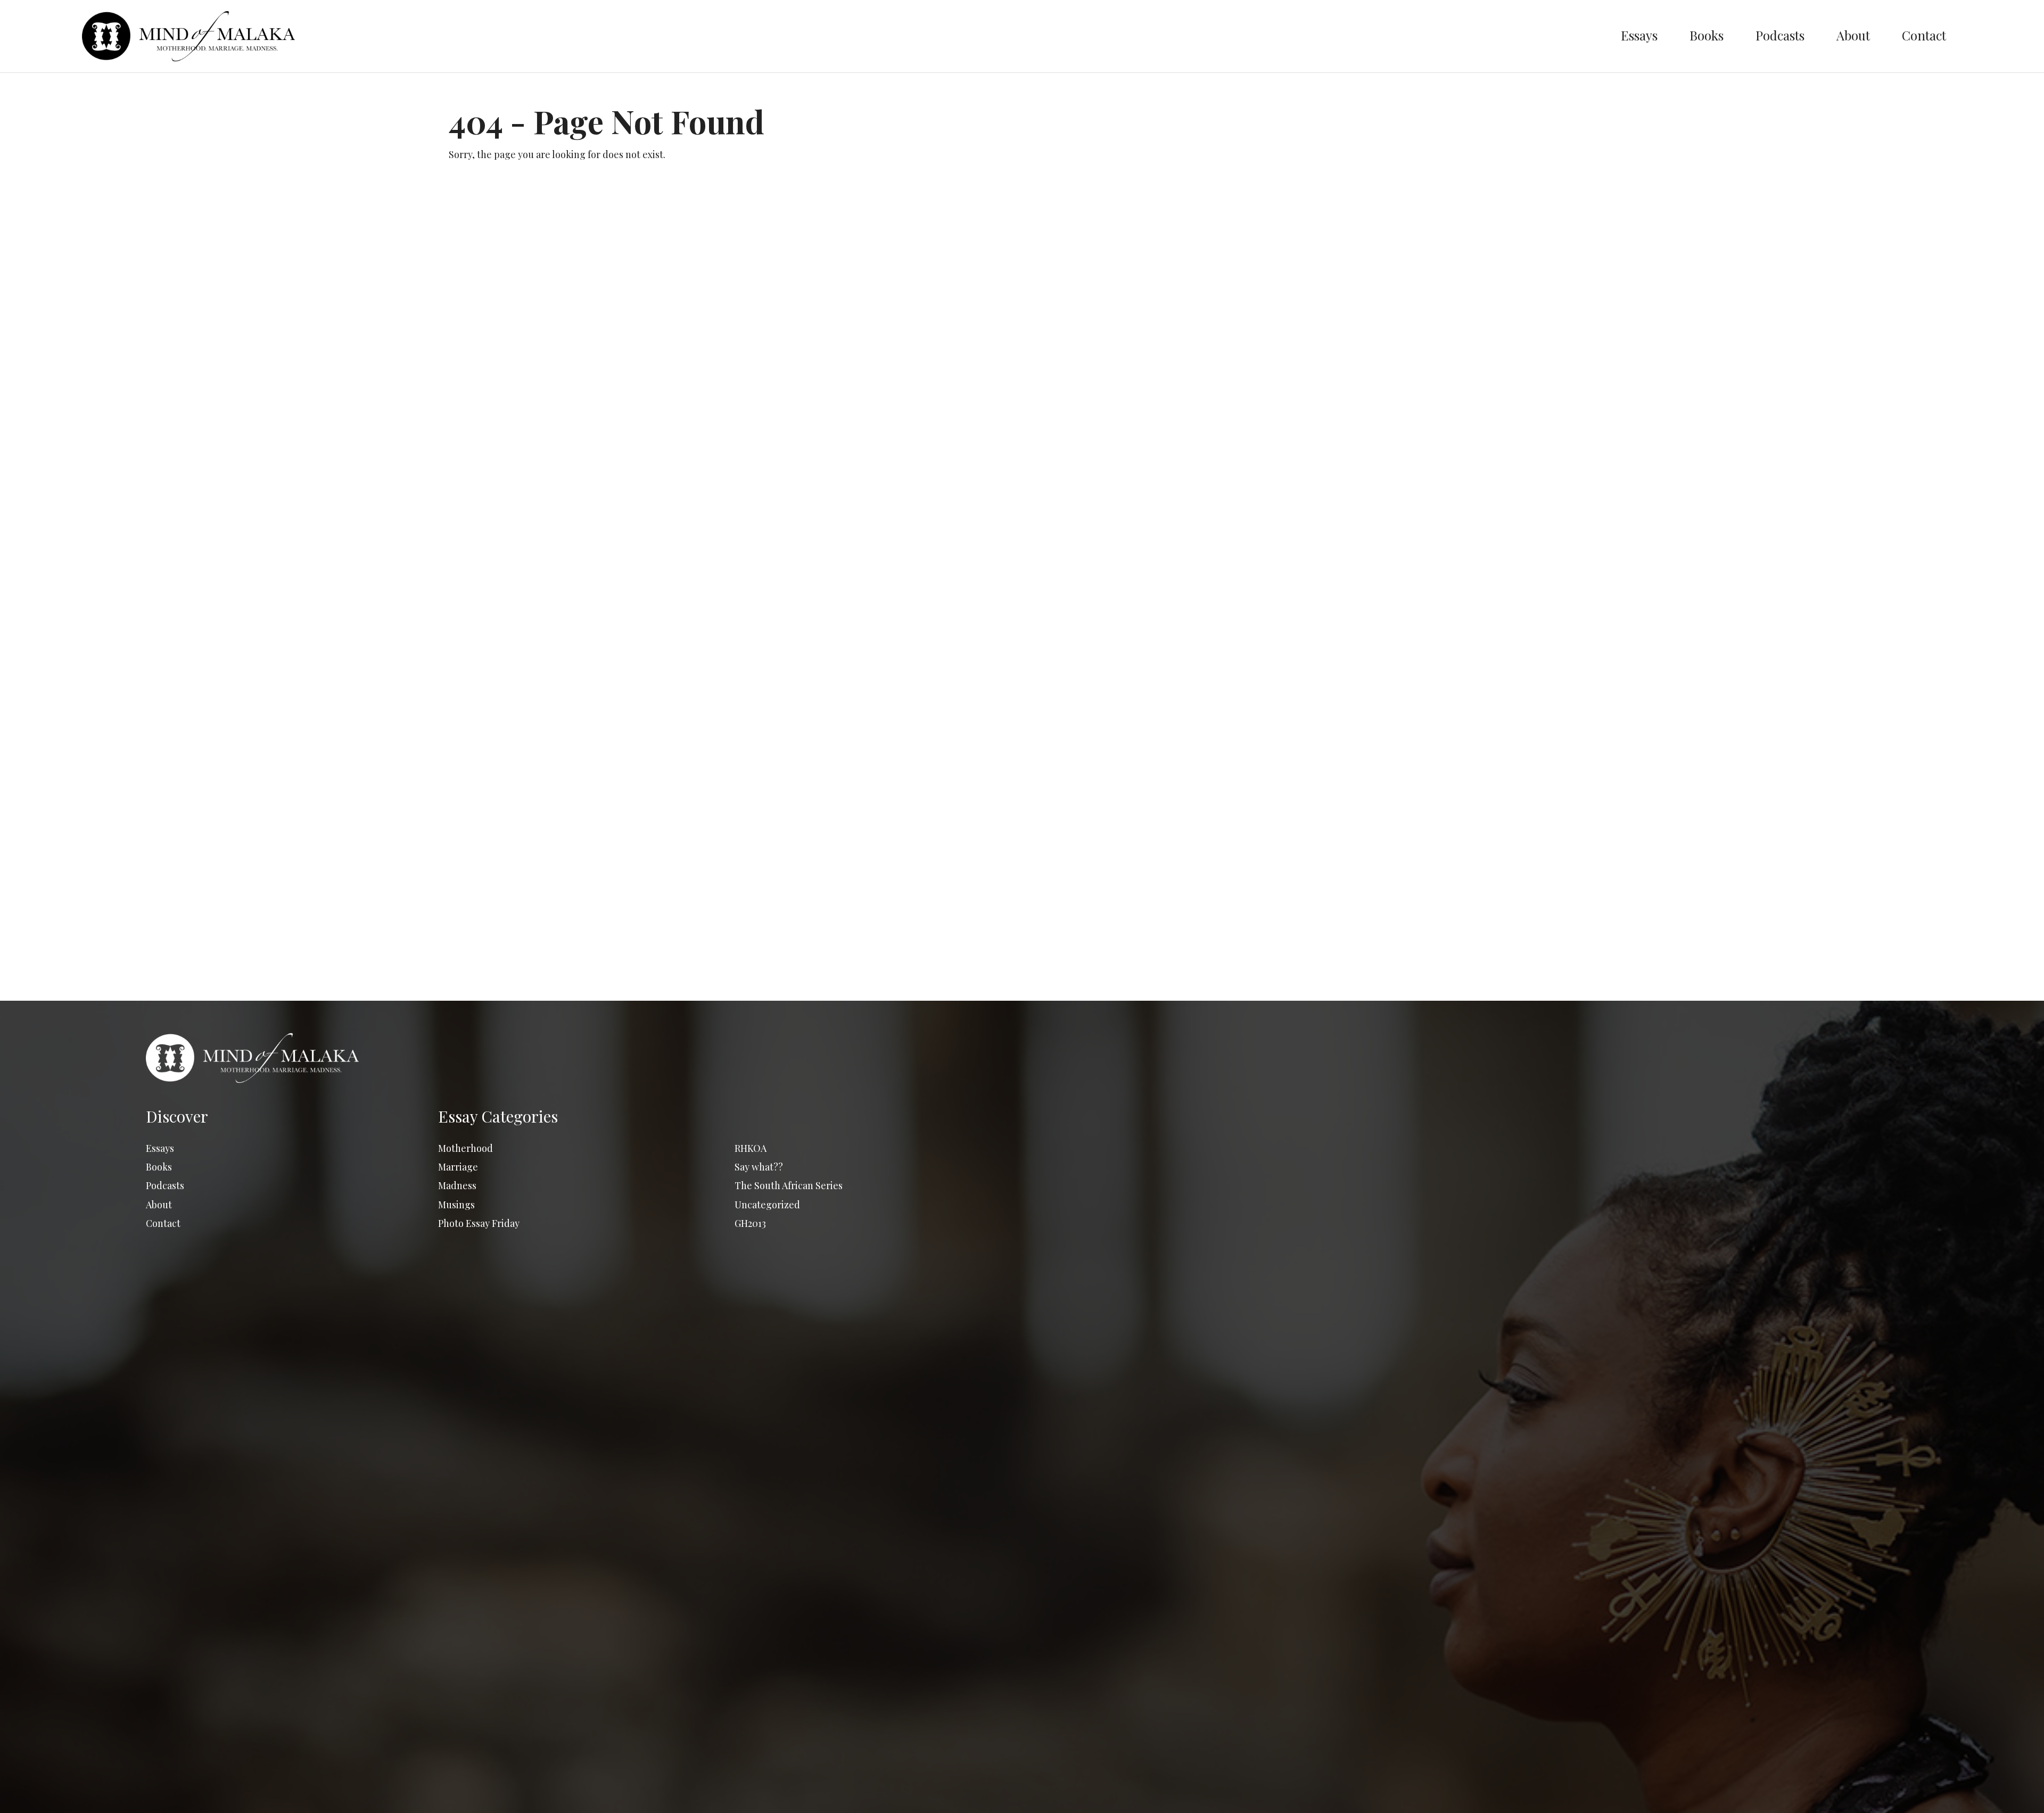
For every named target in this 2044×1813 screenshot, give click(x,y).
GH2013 (750, 1223)
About (1853, 35)
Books (1707, 35)
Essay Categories (498, 1116)
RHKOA (751, 1148)
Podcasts (1780, 35)
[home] (844, 36)
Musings (456, 1205)
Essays (1639, 35)
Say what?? (759, 1167)
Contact (1924, 35)
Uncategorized (767, 1205)
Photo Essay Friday (479, 1223)
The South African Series (789, 1185)
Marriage (458, 1167)
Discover (177, 1116)
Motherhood (465, 1148)
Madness (457, 1185)
